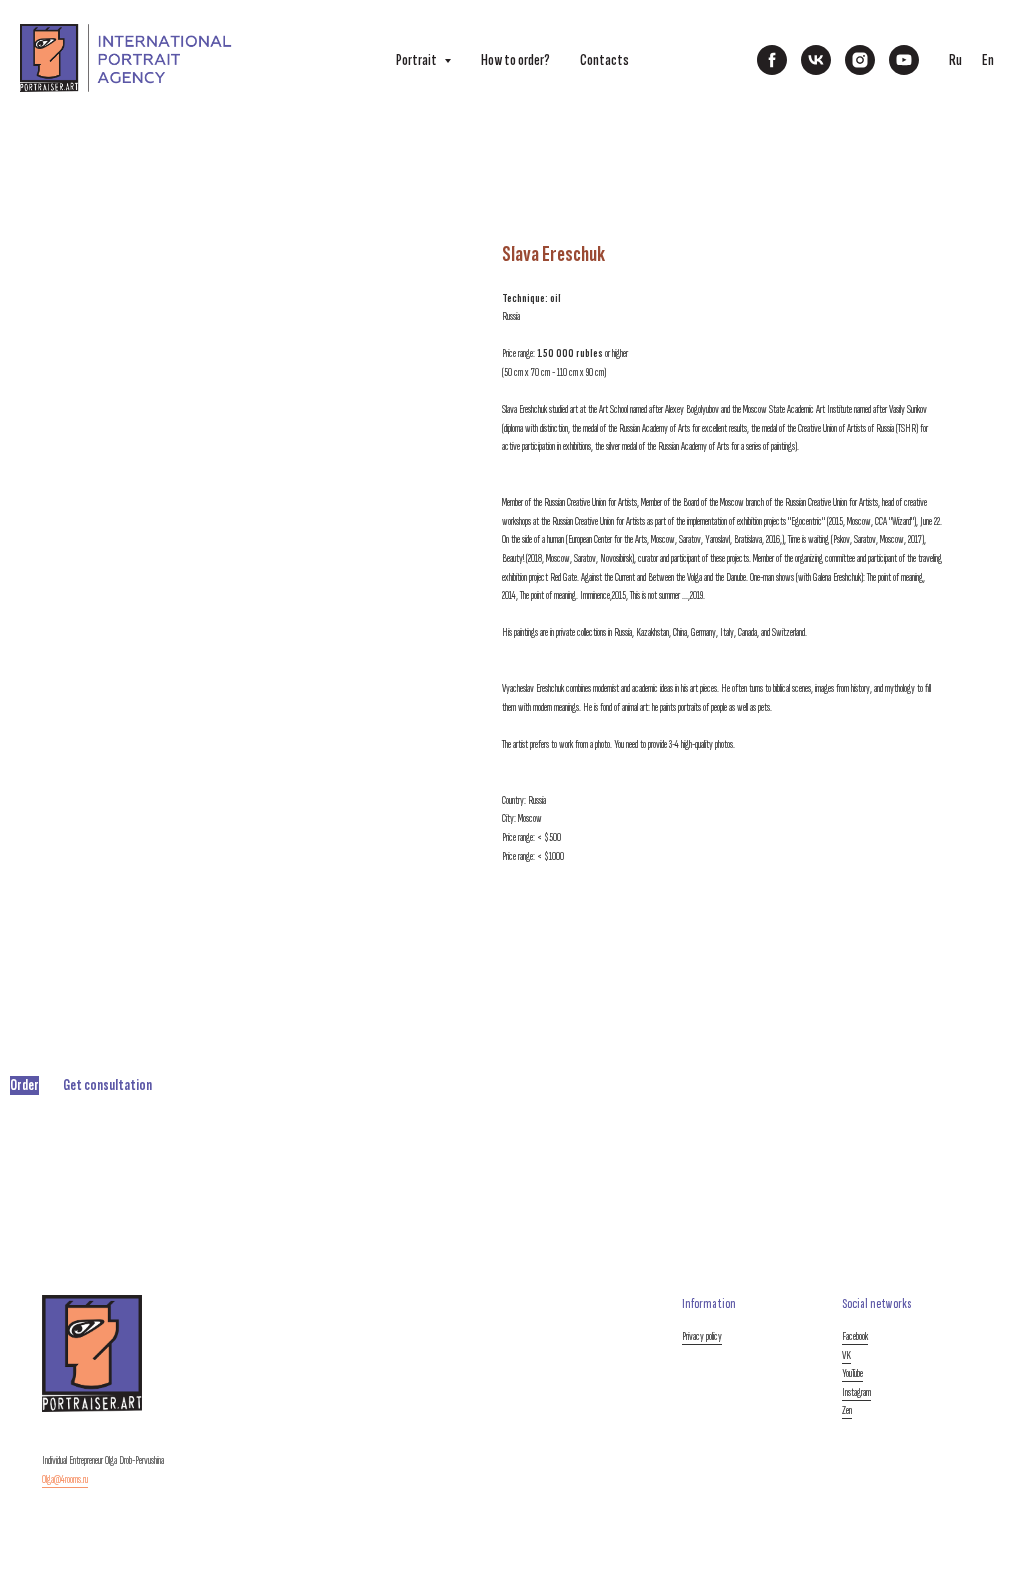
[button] (24, 1085)
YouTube (852, 1373)
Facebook (855, 1336)
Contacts (604, 60)
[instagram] (860, 60)
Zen (847, 1410)
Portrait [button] (417, 60)
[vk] (816, 60)
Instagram (856, 1392)
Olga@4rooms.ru (65, 1479)
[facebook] (772, 60)
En (988, 60)
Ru (955, 60)
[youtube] (904, 60)
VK (846, 1355)
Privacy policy (702, 1336)
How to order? (515, 60)
